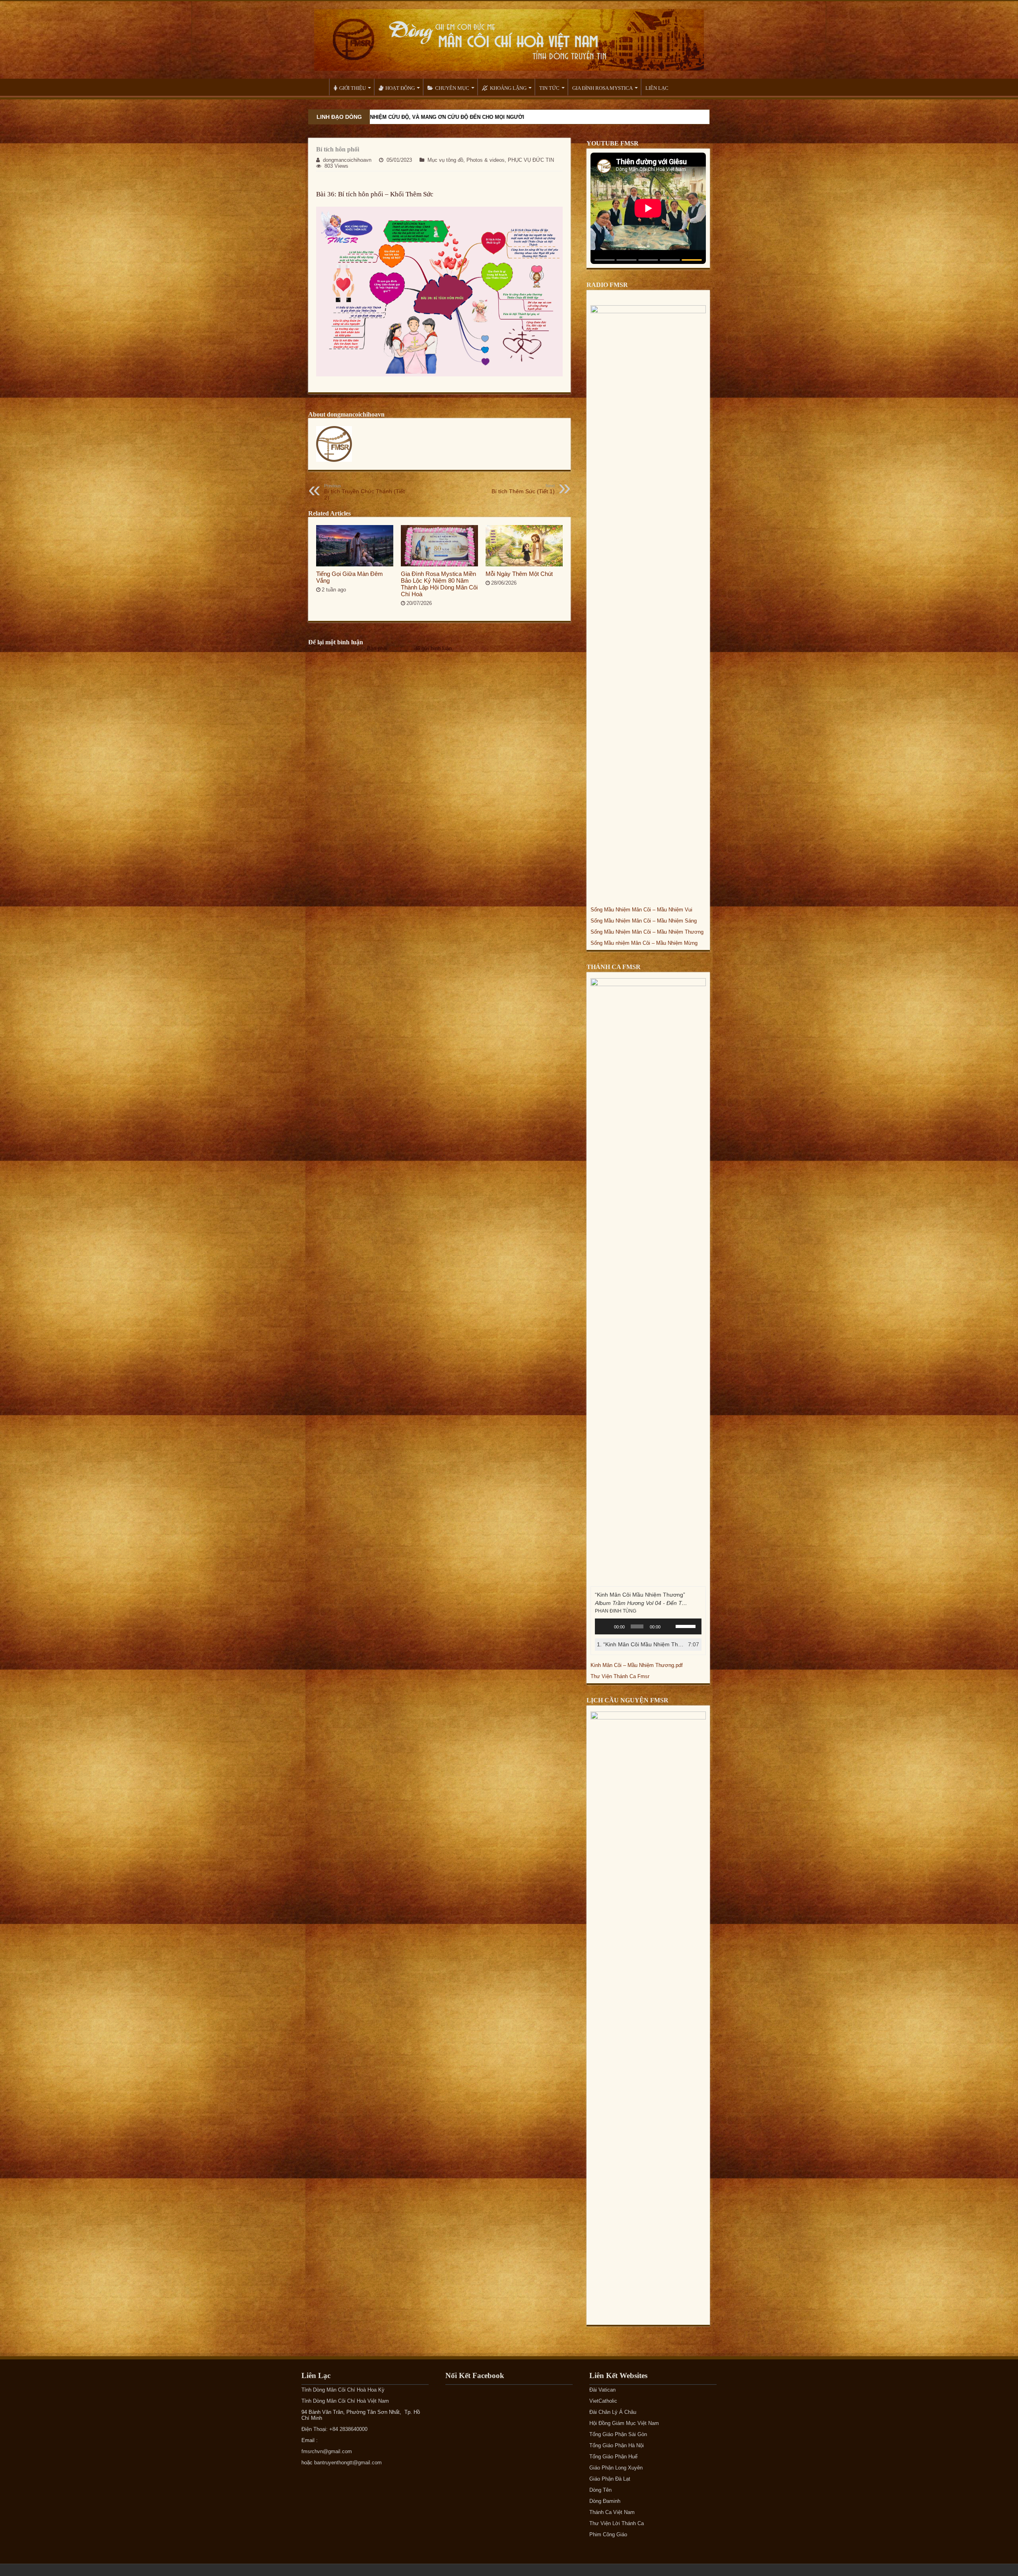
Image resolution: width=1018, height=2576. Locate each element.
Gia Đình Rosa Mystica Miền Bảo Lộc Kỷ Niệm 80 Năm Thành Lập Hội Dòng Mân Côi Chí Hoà (439, 584)
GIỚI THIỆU (353, 88)
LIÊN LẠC (657, 88)
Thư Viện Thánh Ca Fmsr (620, 1676)
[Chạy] (605, 1626)
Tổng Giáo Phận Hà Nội (617, 2445)
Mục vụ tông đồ (445, 160)
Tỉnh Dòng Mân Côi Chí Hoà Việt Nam (345, 2401)
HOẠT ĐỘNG (400, 88)
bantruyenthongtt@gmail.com (348, 2463)
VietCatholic (603, 2401)
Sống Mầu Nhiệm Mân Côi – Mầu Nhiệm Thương (647, 932)
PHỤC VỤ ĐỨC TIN (531, 160)
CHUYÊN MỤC (452, 88)
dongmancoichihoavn (347, 160)
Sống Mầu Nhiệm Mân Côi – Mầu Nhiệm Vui (641, 910)
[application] (648, 1626)
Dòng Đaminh (605, 2501)
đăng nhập (401, 648)
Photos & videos (486, 160)
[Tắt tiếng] (669, 1626)
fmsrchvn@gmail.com (327, 2451)
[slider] (687, 1626)
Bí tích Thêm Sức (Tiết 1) (523, 489)
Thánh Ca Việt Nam (612, 2512)
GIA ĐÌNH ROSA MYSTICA (602, 88)
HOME (319, 87)
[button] (605, 260)
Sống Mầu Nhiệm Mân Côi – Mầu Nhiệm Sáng (644, 921)
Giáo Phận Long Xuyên (616, 2468)
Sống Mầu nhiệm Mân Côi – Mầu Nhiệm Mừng (644, 943)
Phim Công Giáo (608, 2534)
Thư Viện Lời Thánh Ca (617, 2523)
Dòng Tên (600, 2490)
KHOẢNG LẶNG (508, 88)
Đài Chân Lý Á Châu (613, 2412)
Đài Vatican (602, 2390)
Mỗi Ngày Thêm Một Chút (519, 574)
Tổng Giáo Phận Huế (613, 2457)
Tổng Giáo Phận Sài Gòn (618, 2434)
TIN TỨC (549, 88)
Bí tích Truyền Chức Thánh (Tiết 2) (364, 492)
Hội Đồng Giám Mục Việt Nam (624, 2423)
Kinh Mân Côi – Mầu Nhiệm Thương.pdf (637, 1665)
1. (640, 1644)
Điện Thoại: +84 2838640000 (334, 2429)
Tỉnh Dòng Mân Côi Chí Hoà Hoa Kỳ (343, 2390)
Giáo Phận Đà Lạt (610, 2479)
